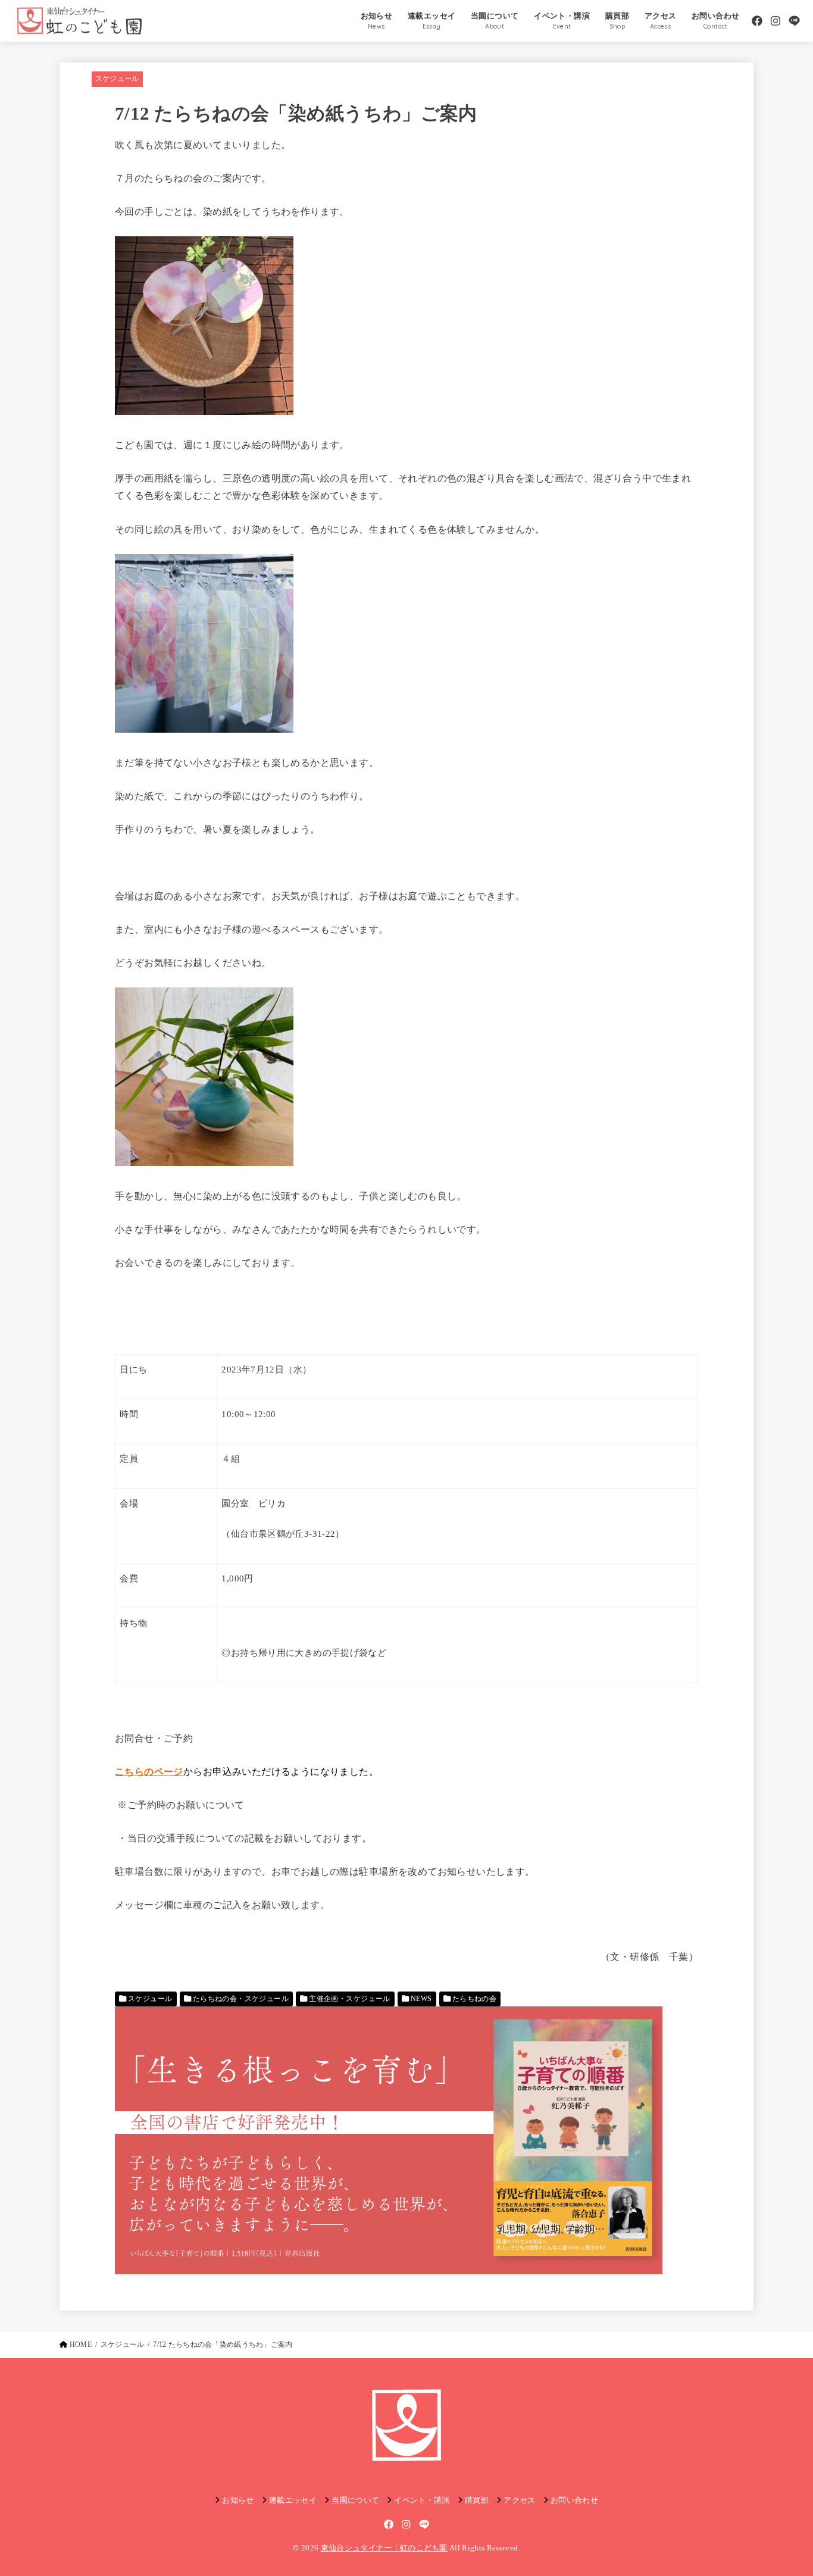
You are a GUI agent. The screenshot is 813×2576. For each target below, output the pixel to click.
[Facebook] (757, 21)
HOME (81, 2344)
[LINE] (794, 21)
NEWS (421, 1999)
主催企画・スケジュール (350, 1999)
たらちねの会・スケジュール (241, 1999)
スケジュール (117, 79)
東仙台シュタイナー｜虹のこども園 (384, 2548)
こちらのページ (149, 1772)
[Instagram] (776, 21)
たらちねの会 (474, 1999)
